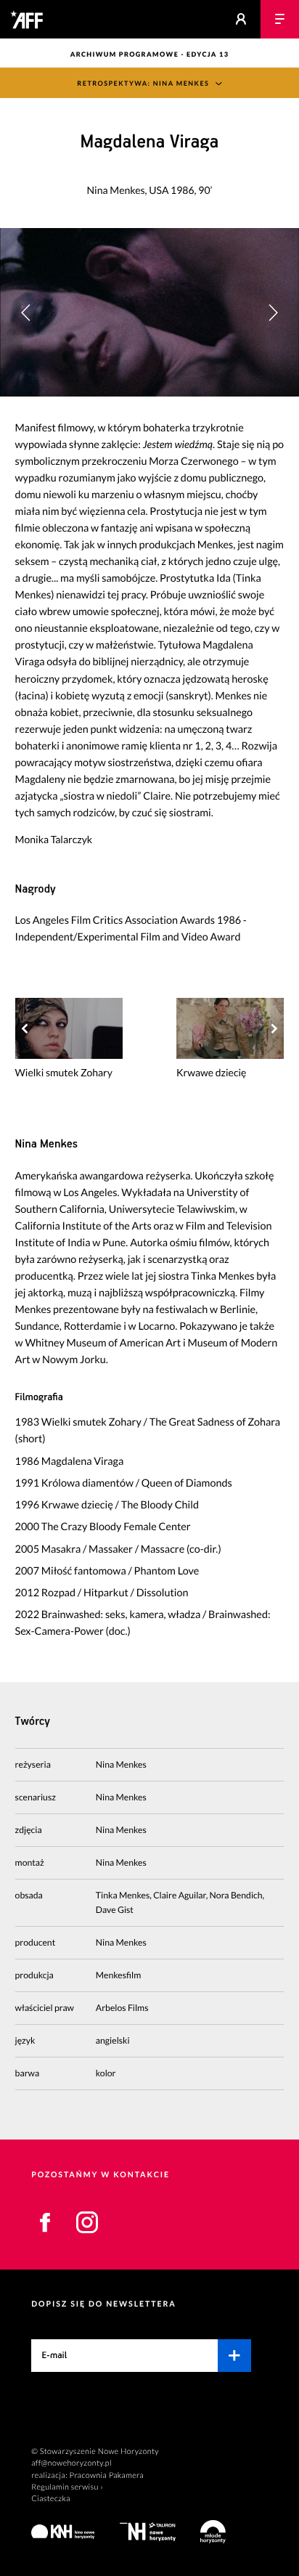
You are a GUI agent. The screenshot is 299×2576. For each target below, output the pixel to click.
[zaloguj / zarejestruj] (241, 19)
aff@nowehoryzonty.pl (71, 2463)
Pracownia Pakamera (107, 2475)
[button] (273, 312)
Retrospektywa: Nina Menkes (143, 83)
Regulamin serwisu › (67, 2487)
